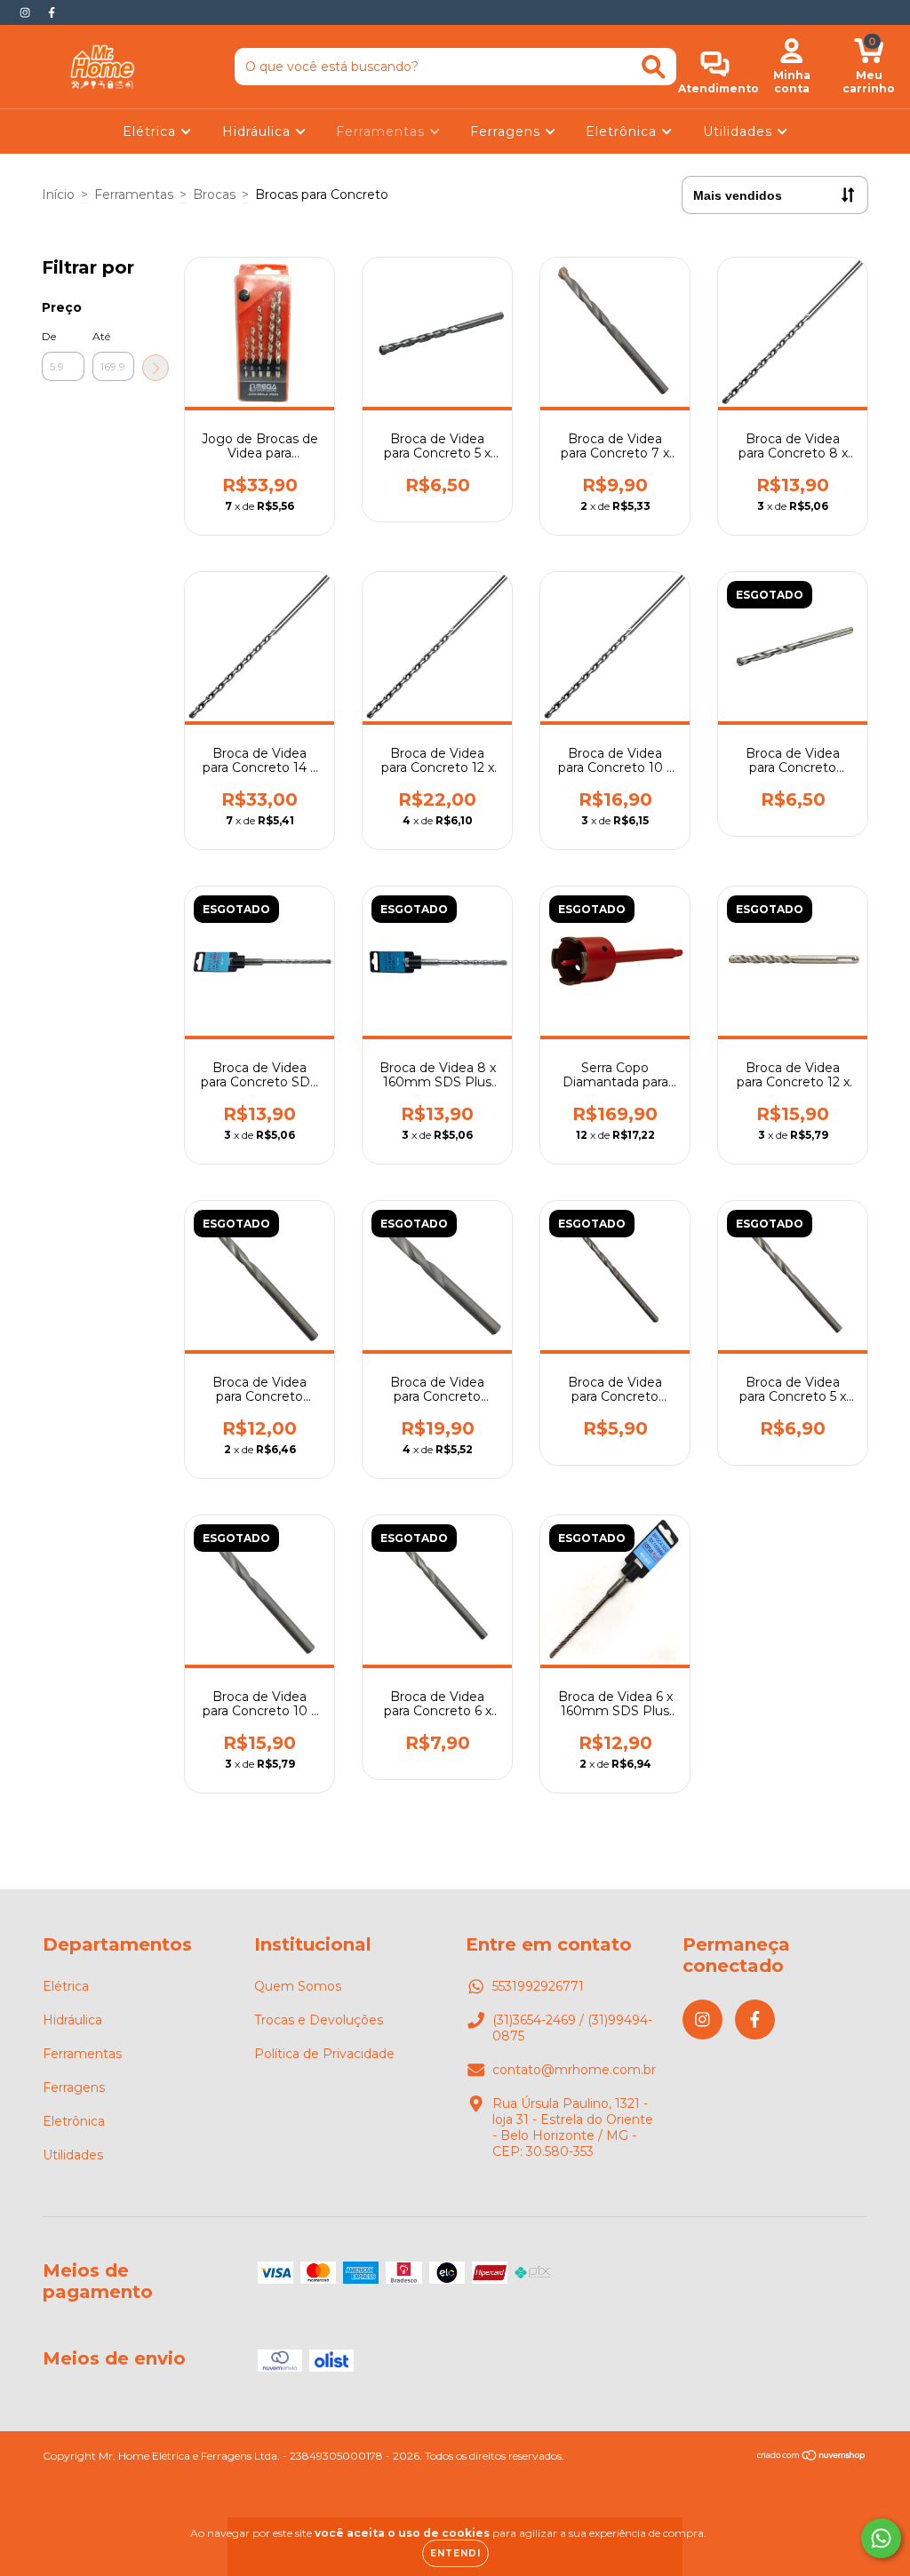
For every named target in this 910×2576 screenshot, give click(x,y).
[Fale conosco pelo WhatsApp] (881, 2538)
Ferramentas (383, 131)
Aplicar (156, 368)
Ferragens (507, 131)
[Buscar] (654, 67)
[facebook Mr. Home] (52, 12)
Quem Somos (298, 1986)
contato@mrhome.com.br (574, 2070)
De (49, 336)
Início (58, 195)
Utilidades (740, 131)
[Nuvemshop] (812, 2457)
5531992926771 (538, 1986)
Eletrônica (623, 131)
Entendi (455, 2553)
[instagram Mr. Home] (27, 12)
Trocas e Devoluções (319, 2020)
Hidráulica (259, 131)
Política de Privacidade (324, 2054)
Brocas (214, 195)
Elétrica (152, 131)
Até (101, 336)
